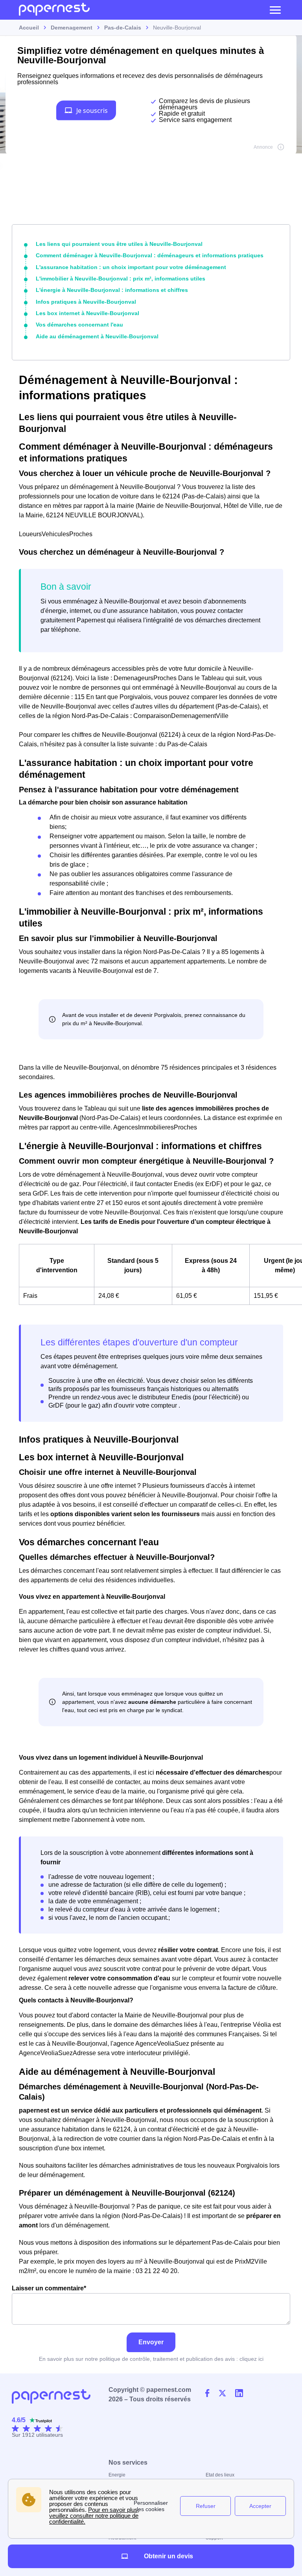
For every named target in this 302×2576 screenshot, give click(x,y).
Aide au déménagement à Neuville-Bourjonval (97, 336)
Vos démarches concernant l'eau (79, 325)
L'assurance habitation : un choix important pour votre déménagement (131, 267)
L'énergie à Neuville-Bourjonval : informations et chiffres (112, 290)
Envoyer (151, 2342)
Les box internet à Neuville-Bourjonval (87, 313)
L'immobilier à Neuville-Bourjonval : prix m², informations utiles (121, 279)
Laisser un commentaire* (49, 2288)
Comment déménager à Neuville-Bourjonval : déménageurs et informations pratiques (150, 255)
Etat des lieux (220, 2475)
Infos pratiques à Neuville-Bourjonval (86, 302)
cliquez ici (251, 2359)
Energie (117, 2475)
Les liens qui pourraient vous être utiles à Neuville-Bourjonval (119, 244)
